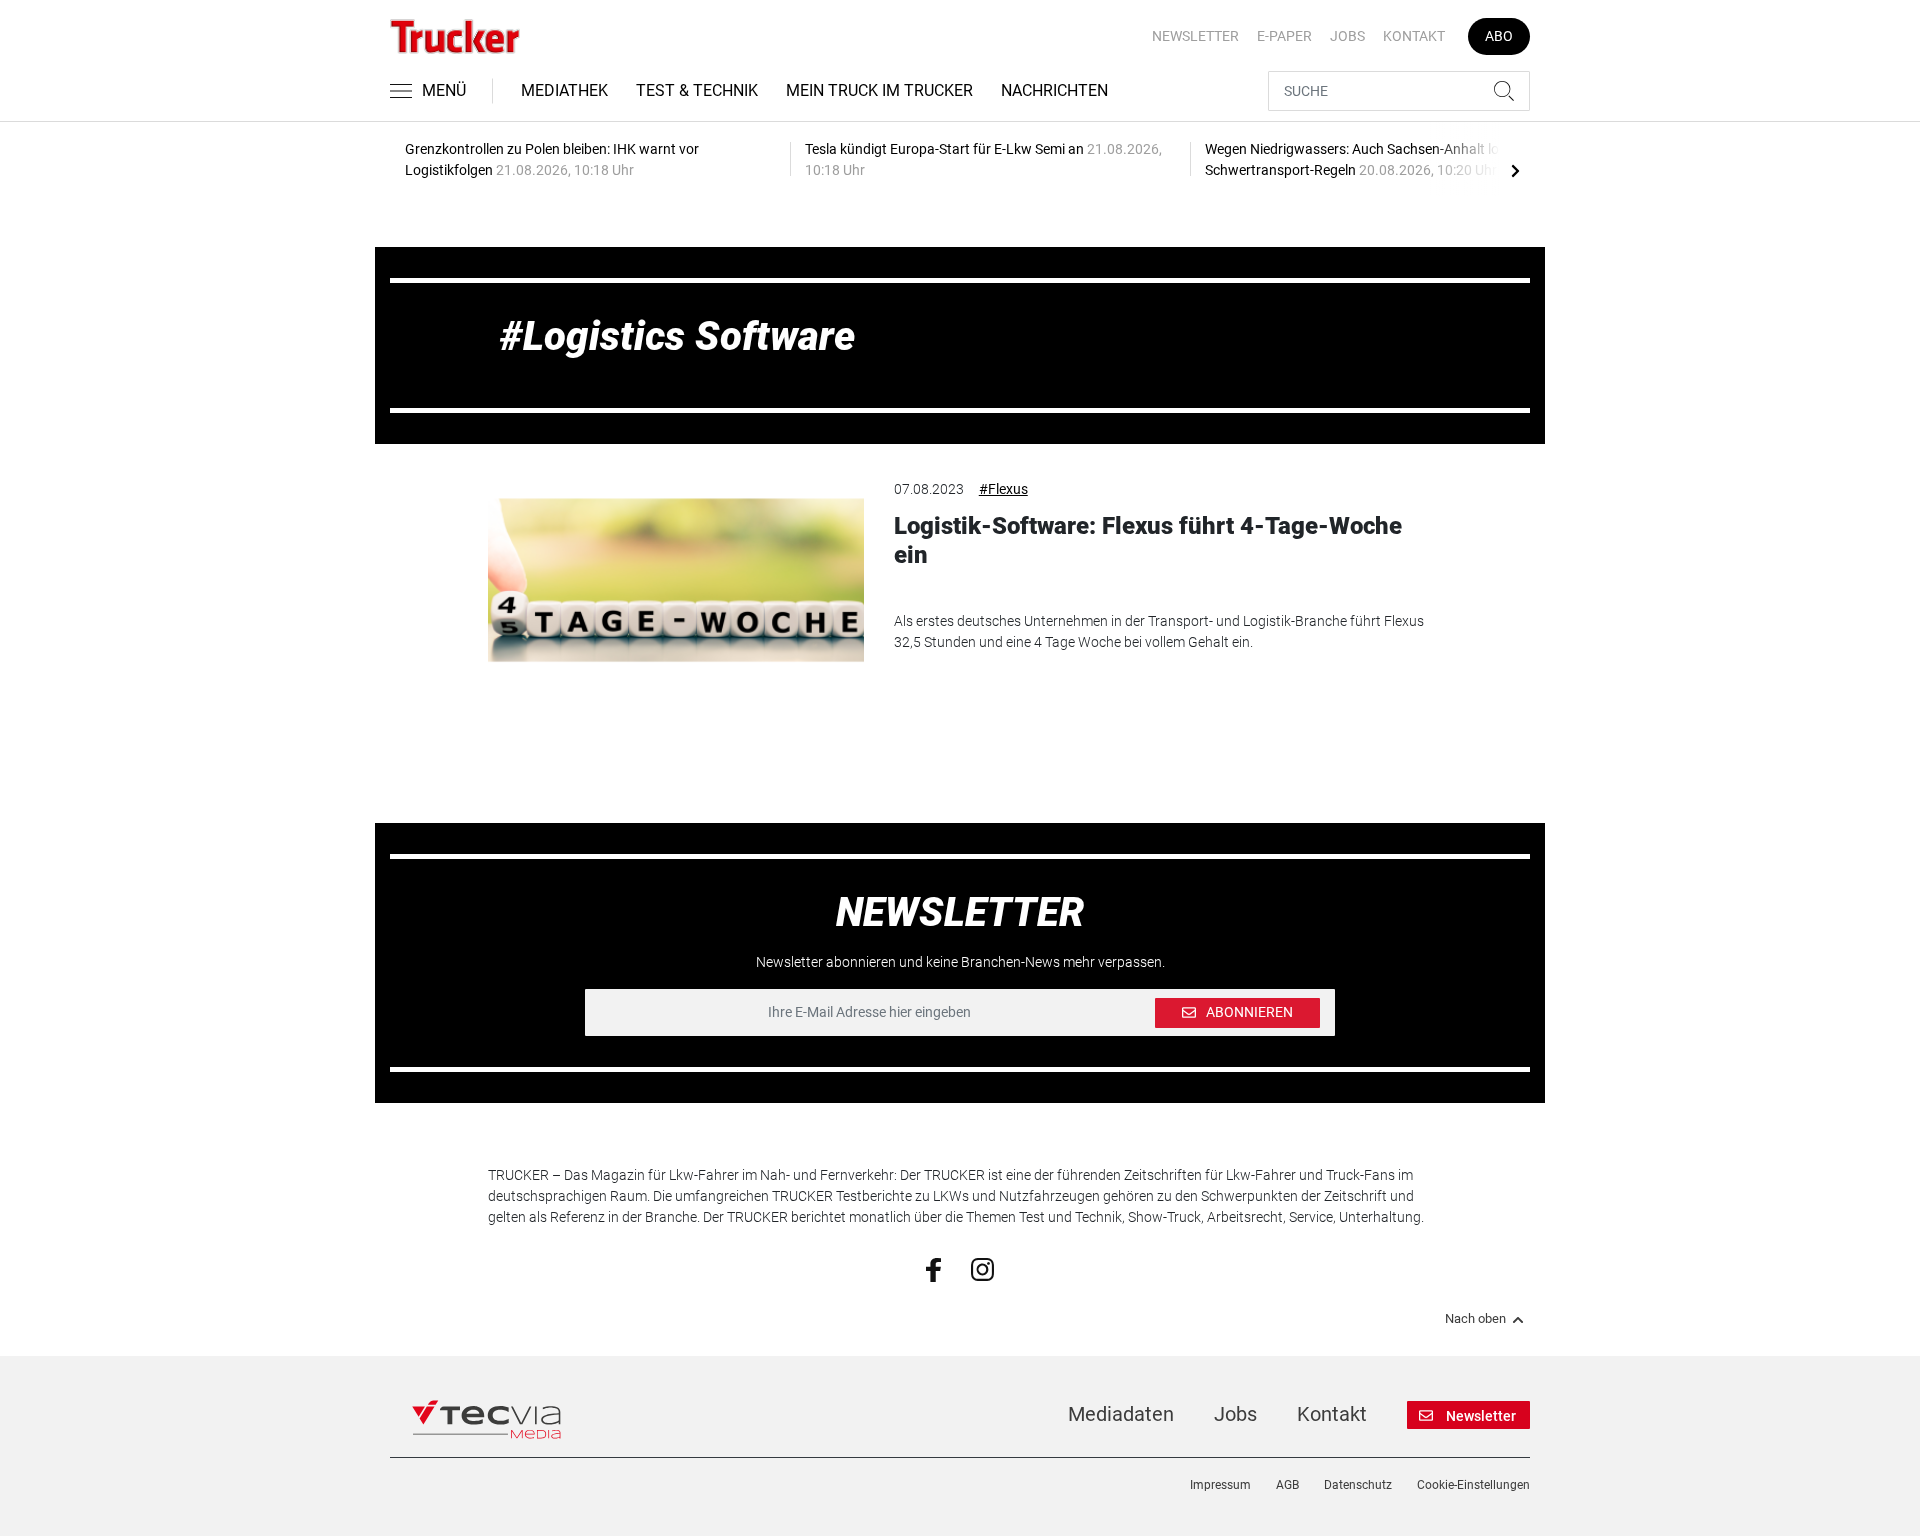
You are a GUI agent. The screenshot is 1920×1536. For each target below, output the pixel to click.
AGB (1287, 1485)
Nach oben (1475, 1319)
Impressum (1220, 1485)
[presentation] (1515, 170)
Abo (1499, 36)
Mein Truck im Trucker (879, 90)
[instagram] (982, 1268)
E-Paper (1284, 36)
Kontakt (1414, 36)
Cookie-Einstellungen (1473, 1485)
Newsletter (1195, 36)
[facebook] (933, 1269)
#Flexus (1003, 489)
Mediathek (564, 90)
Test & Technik (697, 90)
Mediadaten (1121, 1414)
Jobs (1347, 36)
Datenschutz (1358, 1485)
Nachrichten (1054, 90)
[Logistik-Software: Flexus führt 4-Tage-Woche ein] (676, 580)
